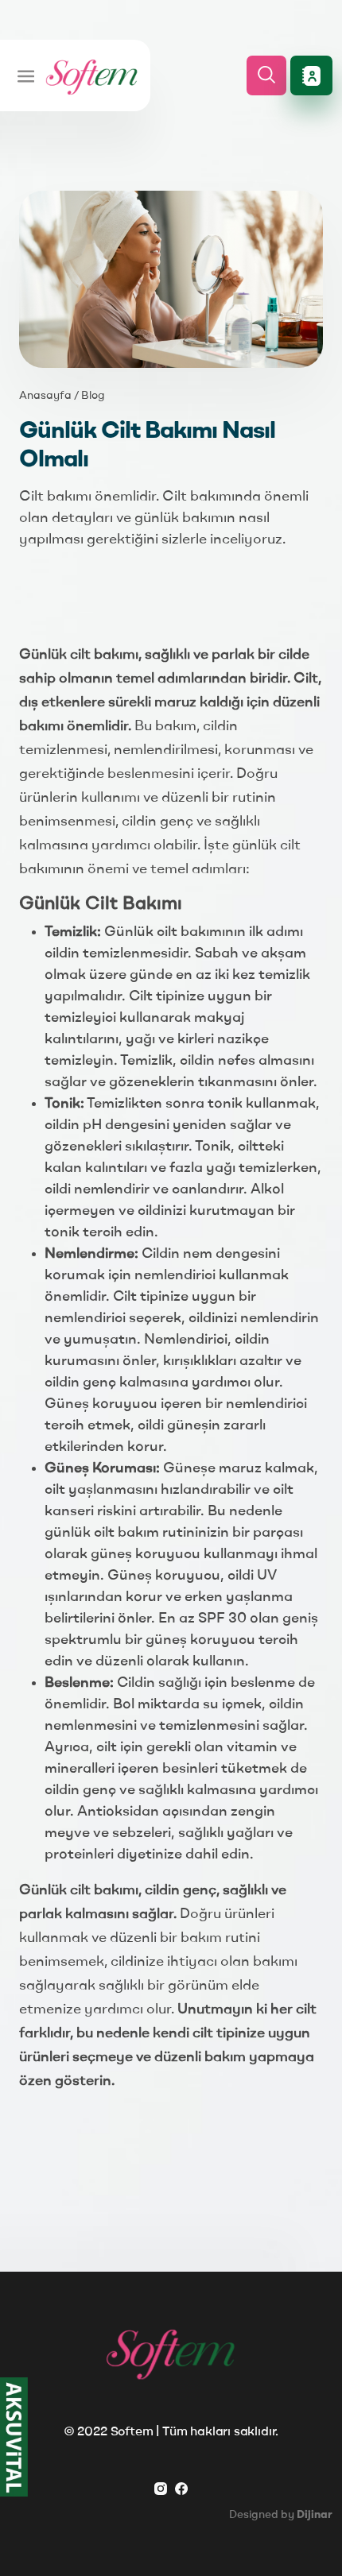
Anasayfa (45, 396)
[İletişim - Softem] (311, 75)
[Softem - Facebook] (181, 2488)
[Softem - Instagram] (161, 2488)
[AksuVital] (14, 2437)
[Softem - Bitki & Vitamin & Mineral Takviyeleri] (91, 75)
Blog (93, 396)
